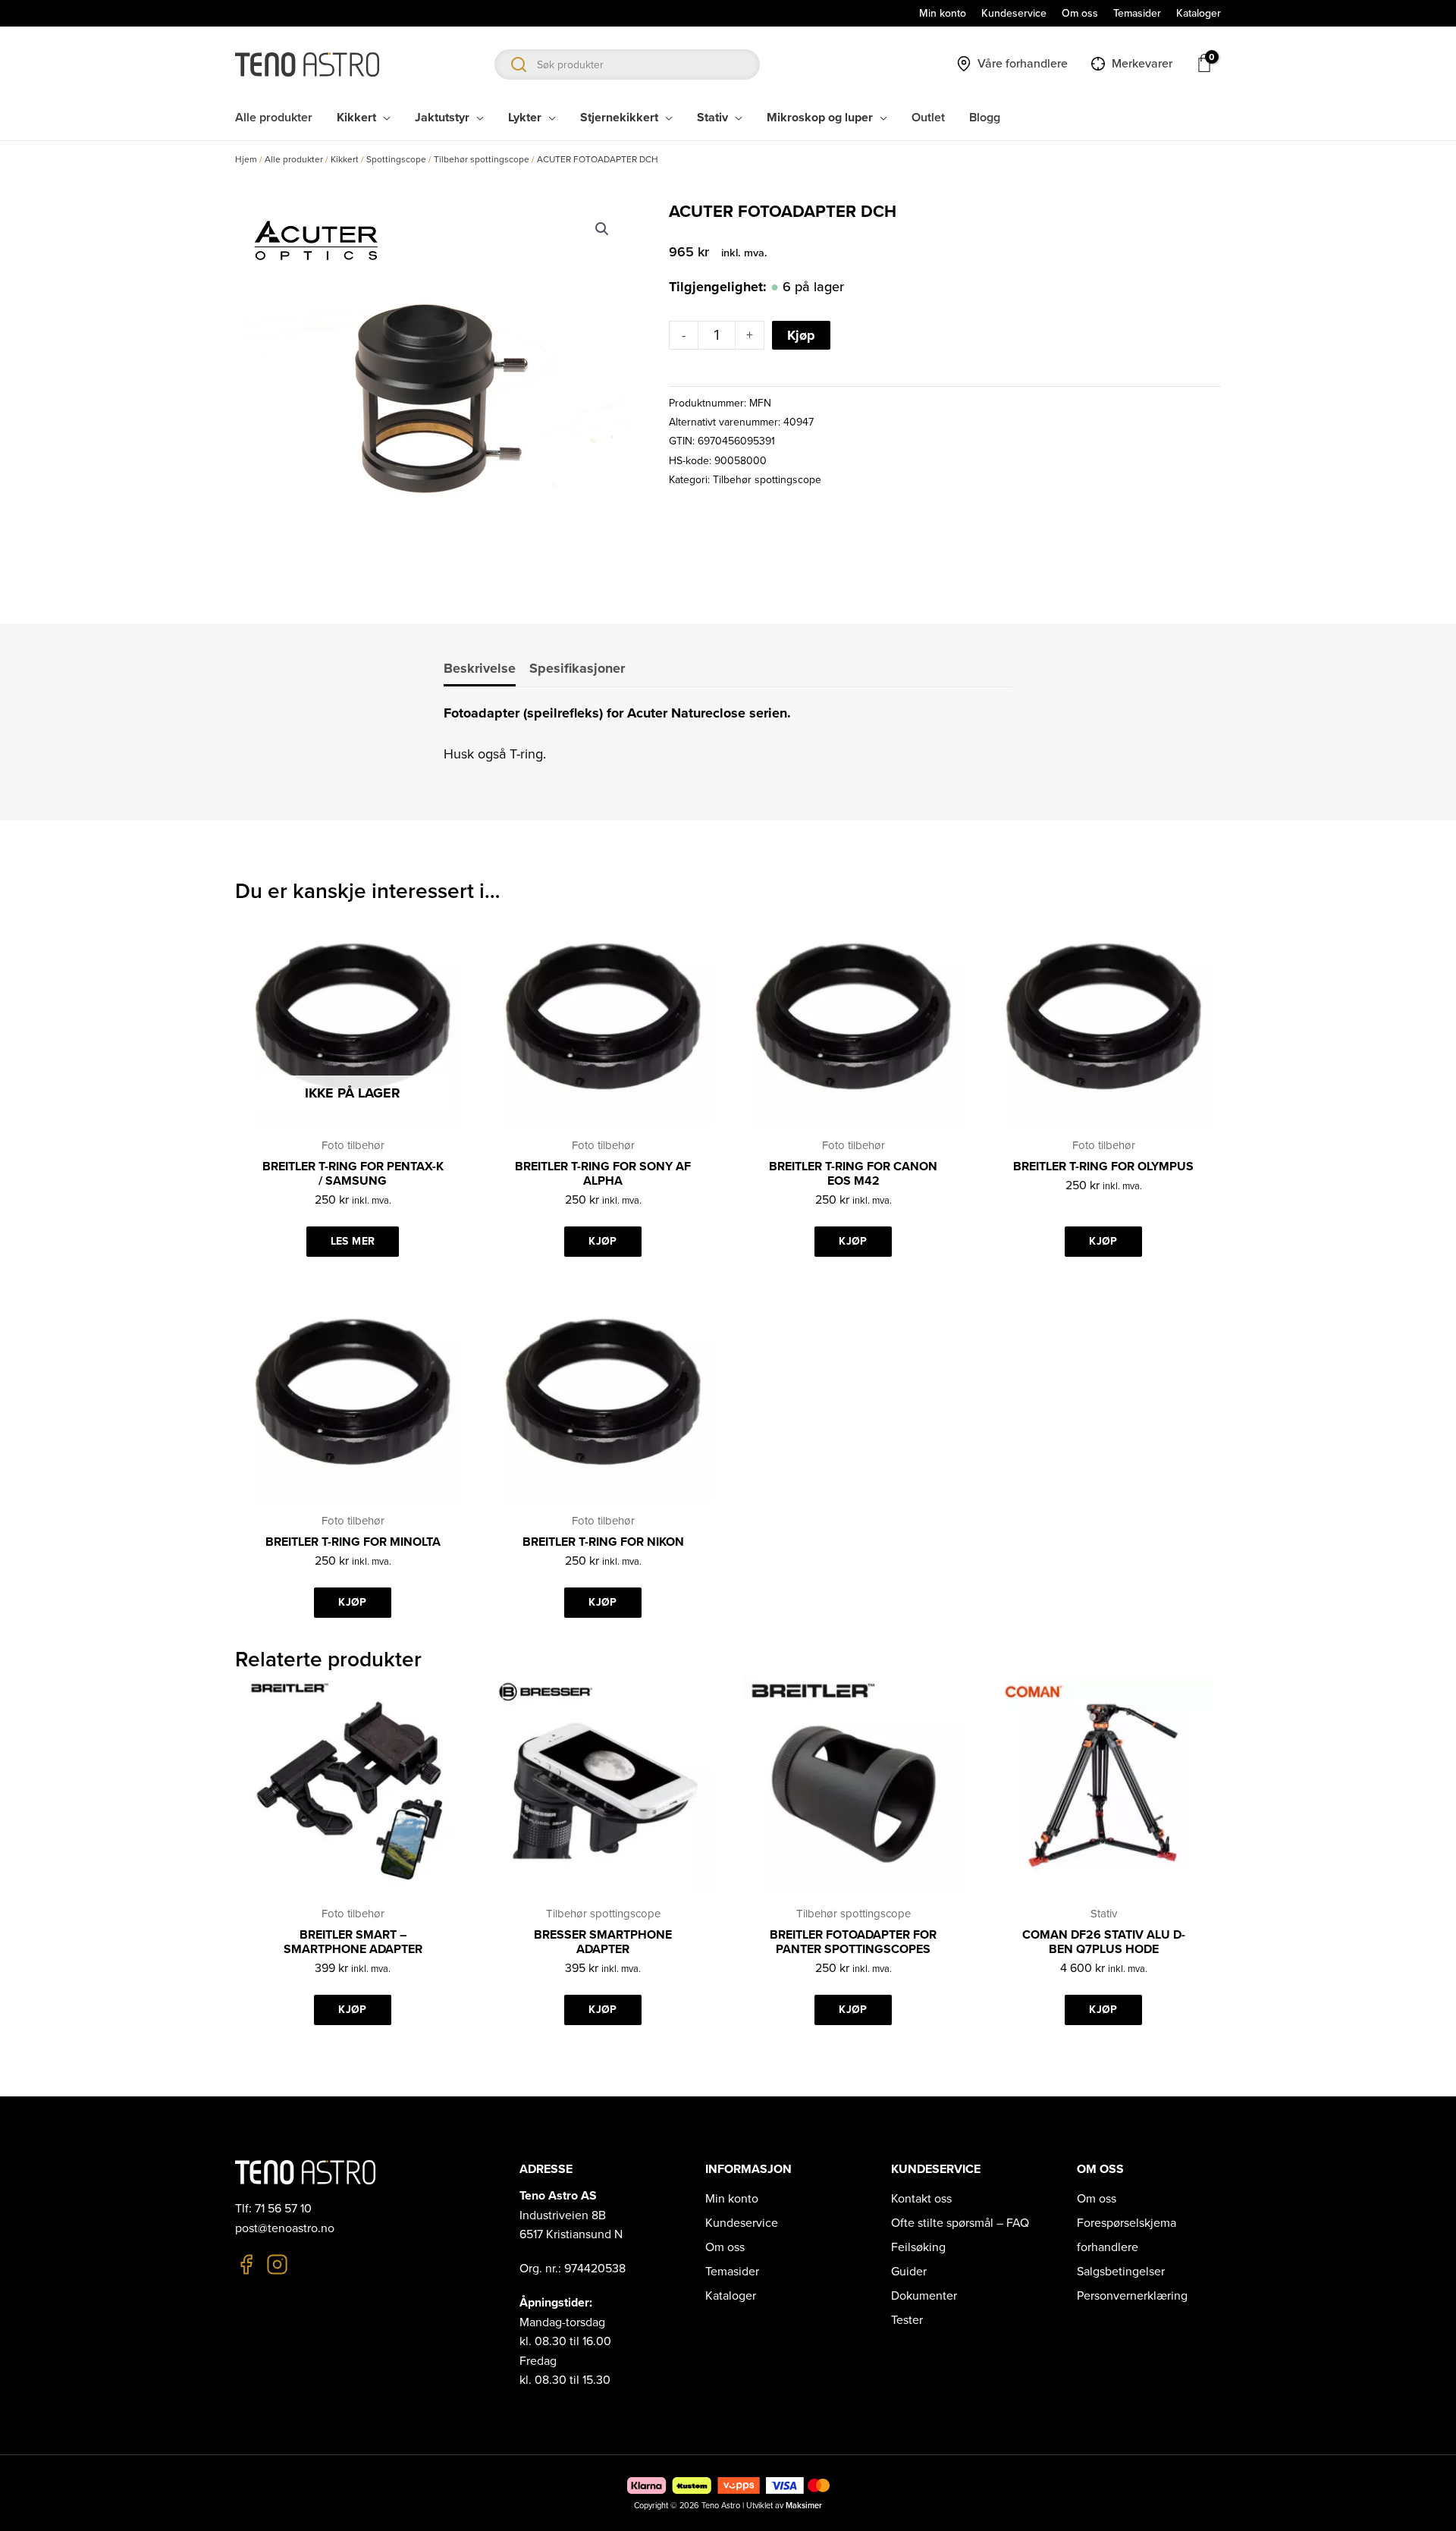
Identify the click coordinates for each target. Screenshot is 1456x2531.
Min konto (732, 2199)
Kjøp (801, 335)
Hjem (246, 159)
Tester (907, 2320)
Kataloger (731, 2296)
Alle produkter (294, 159)
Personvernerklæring (1132, 2296)
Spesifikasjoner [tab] (577, 668)
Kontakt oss (921, 2199)
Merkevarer (1142, 64)
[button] (602, 229)
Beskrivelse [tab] (480, 668)
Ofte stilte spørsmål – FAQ (960, 2223)
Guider (909, 2272)
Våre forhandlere (1023, 64)
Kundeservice (742, 2223)
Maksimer (804, 2506)
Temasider (732, 2272)
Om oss (725, 2247)
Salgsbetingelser (1121, 2272)
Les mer (353, 1241)
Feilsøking (918, 2247)
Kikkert (345, 159)
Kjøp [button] (602, 1241)
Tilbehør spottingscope (482, 159)
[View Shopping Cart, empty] (1204, 63)
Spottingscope (396, 159)
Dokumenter (924, 2296)
